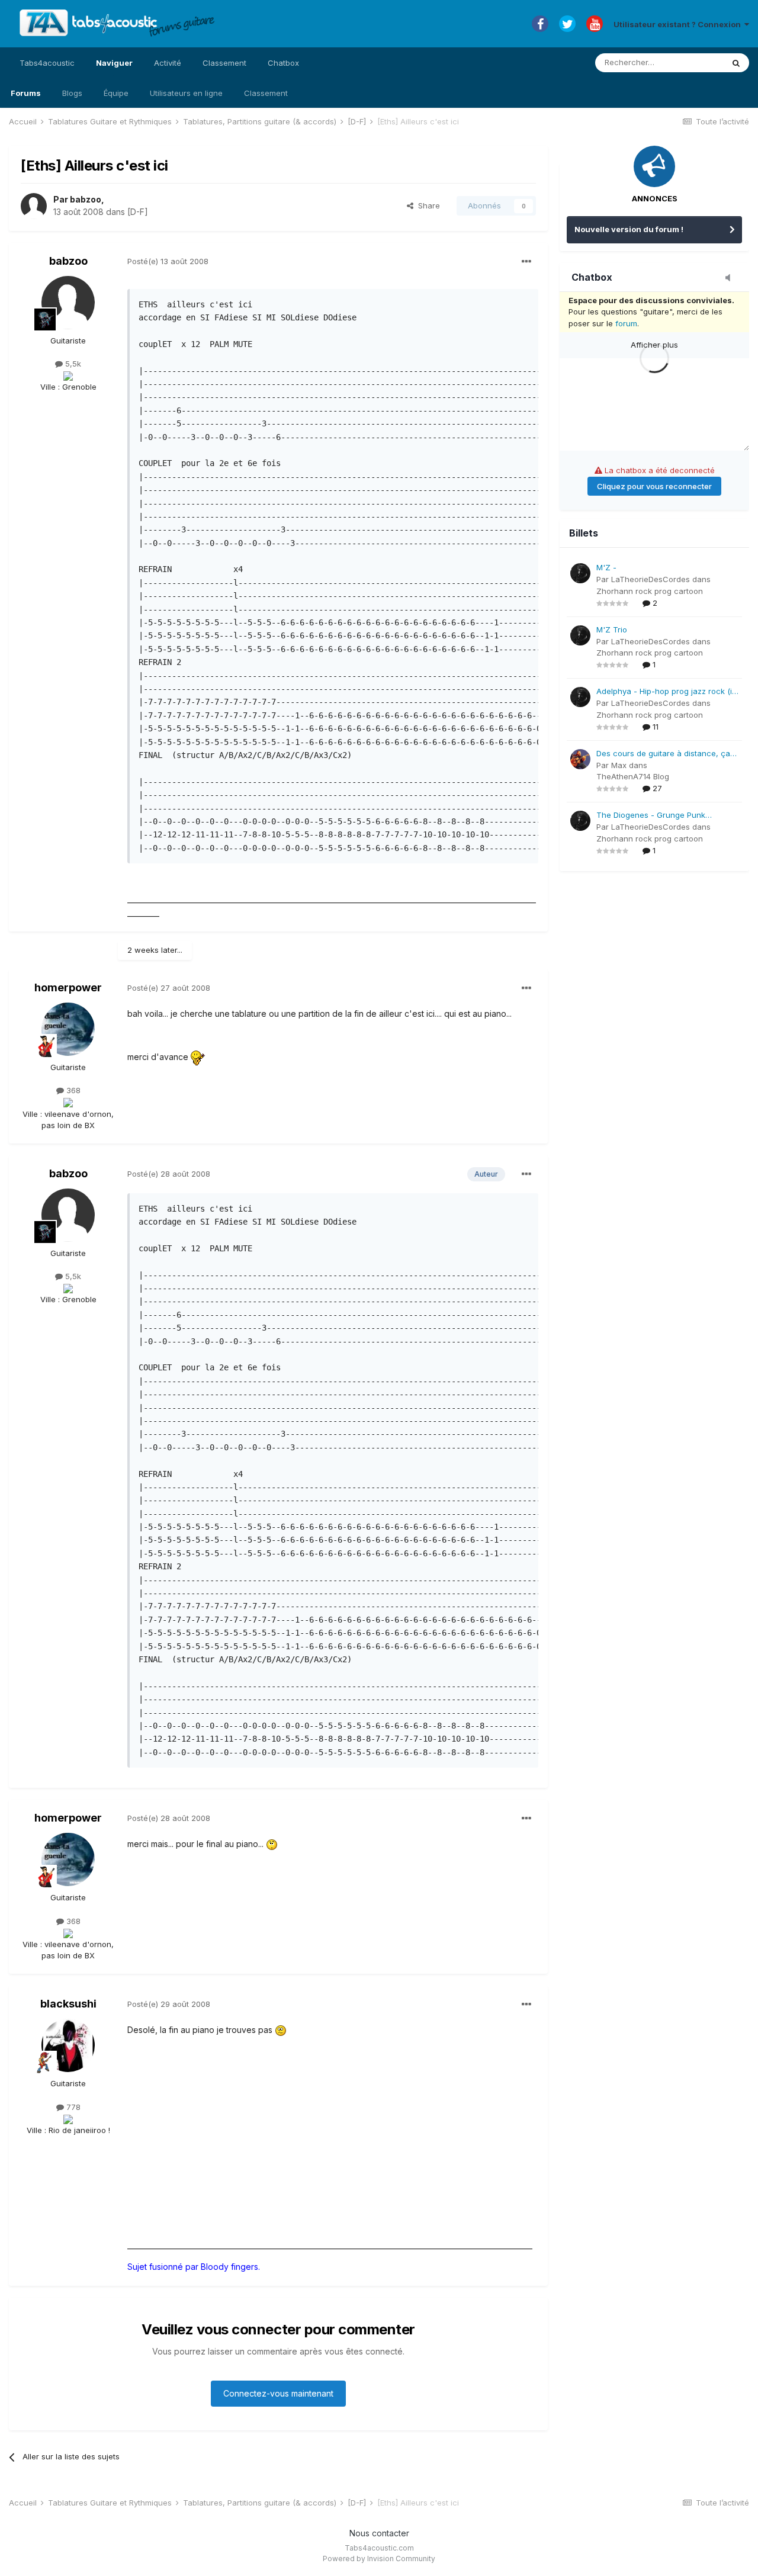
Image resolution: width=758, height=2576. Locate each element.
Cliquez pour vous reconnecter (654, 486)
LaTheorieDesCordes (651, 579)
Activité (168, 63)
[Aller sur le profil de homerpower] (68, 1029)
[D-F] (138, 212)
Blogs (72, 93)
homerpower (68, 987)
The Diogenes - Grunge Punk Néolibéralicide (651, 816)
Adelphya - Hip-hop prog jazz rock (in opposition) (667, 692)
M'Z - (606, 567)
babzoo (86, 199)
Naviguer (114, 63)
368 (72, 1090)
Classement (266, 93)
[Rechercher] (736, 63)
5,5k (72, 364)
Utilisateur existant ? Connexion (679, 24)
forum (626, 323)
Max (619, 765)
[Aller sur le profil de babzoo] (34, 206)
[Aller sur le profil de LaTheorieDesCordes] (580, 573)
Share (427, 205)
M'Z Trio (612, 629)
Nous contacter (379, 2533)
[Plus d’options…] (526, 262)
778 (72, 2107)
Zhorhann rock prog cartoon (650, 591)
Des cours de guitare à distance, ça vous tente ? (663, 754)
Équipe (116, 93)
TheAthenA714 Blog (633, 776)
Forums (26, 93)
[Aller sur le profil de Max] (580, 759)
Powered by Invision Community (379, 2559)
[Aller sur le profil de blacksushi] (68, 2045)
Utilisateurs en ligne (186, 93)
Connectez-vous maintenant (278, 2393)
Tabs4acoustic (47, 63)
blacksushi (68, 2004)
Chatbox (283, 63)
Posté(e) (168, 261)
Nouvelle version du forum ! (629, 229)
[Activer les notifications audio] (731, 278)
